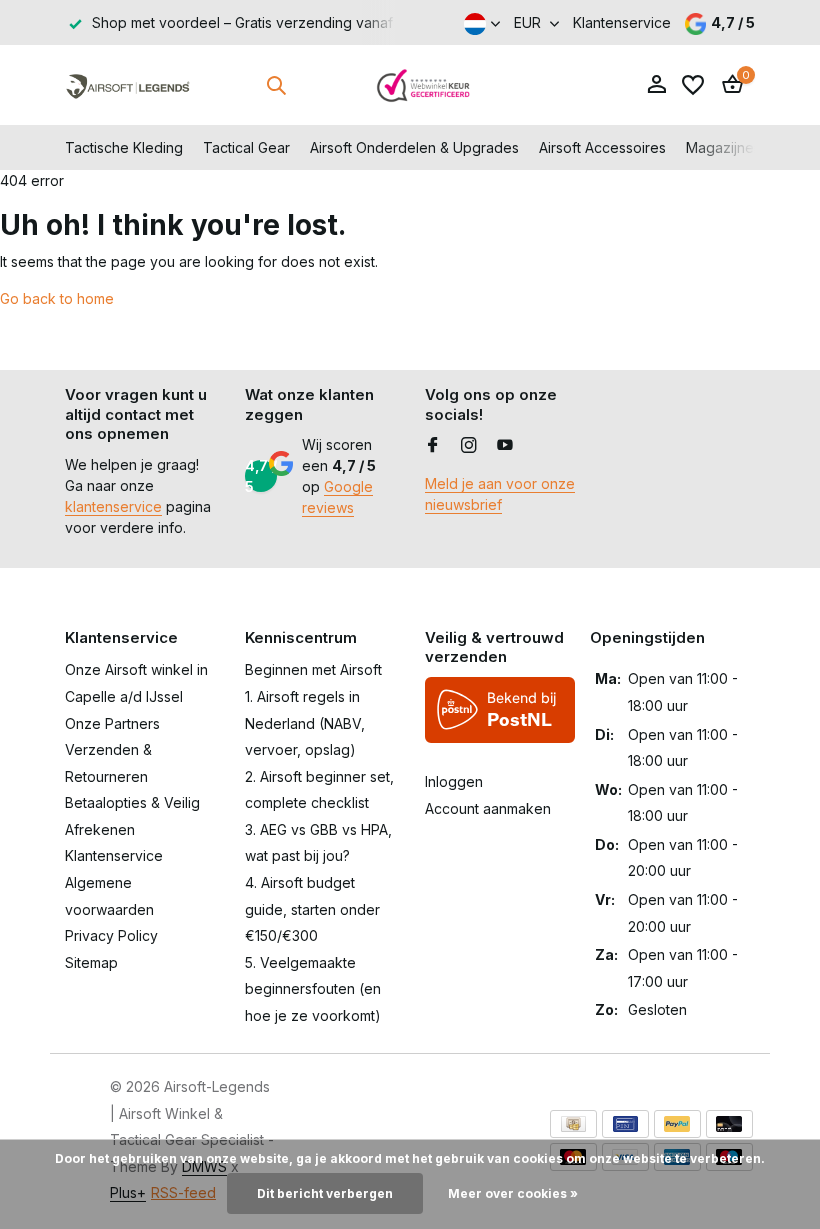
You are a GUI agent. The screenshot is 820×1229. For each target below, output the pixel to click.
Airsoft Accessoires (602, 147)
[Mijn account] (656, 85)
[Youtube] (505, 446)
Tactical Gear (246, 147)
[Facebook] (433, 446)
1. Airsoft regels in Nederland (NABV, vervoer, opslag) (305, 723)
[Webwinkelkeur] (424, 85)
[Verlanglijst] (693, 85)
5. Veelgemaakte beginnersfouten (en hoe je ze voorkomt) (313, 989)
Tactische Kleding (124, 147)
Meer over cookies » (513, 1193)
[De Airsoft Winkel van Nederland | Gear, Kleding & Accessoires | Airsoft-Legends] (127, 85)
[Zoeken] (276, 85)
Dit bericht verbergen (325, 1193)
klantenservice (113, 506)
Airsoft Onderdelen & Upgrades (414, 147)
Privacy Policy (111, 935)
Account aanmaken (488, 808)
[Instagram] (469, 446)
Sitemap (91, 962)
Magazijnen (724, 147)
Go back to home (57, 298)
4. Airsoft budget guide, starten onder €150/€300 (312, 909)
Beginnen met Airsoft (313, 669)
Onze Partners (112, 723)
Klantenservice (622, 22)
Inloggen (454, 781)
